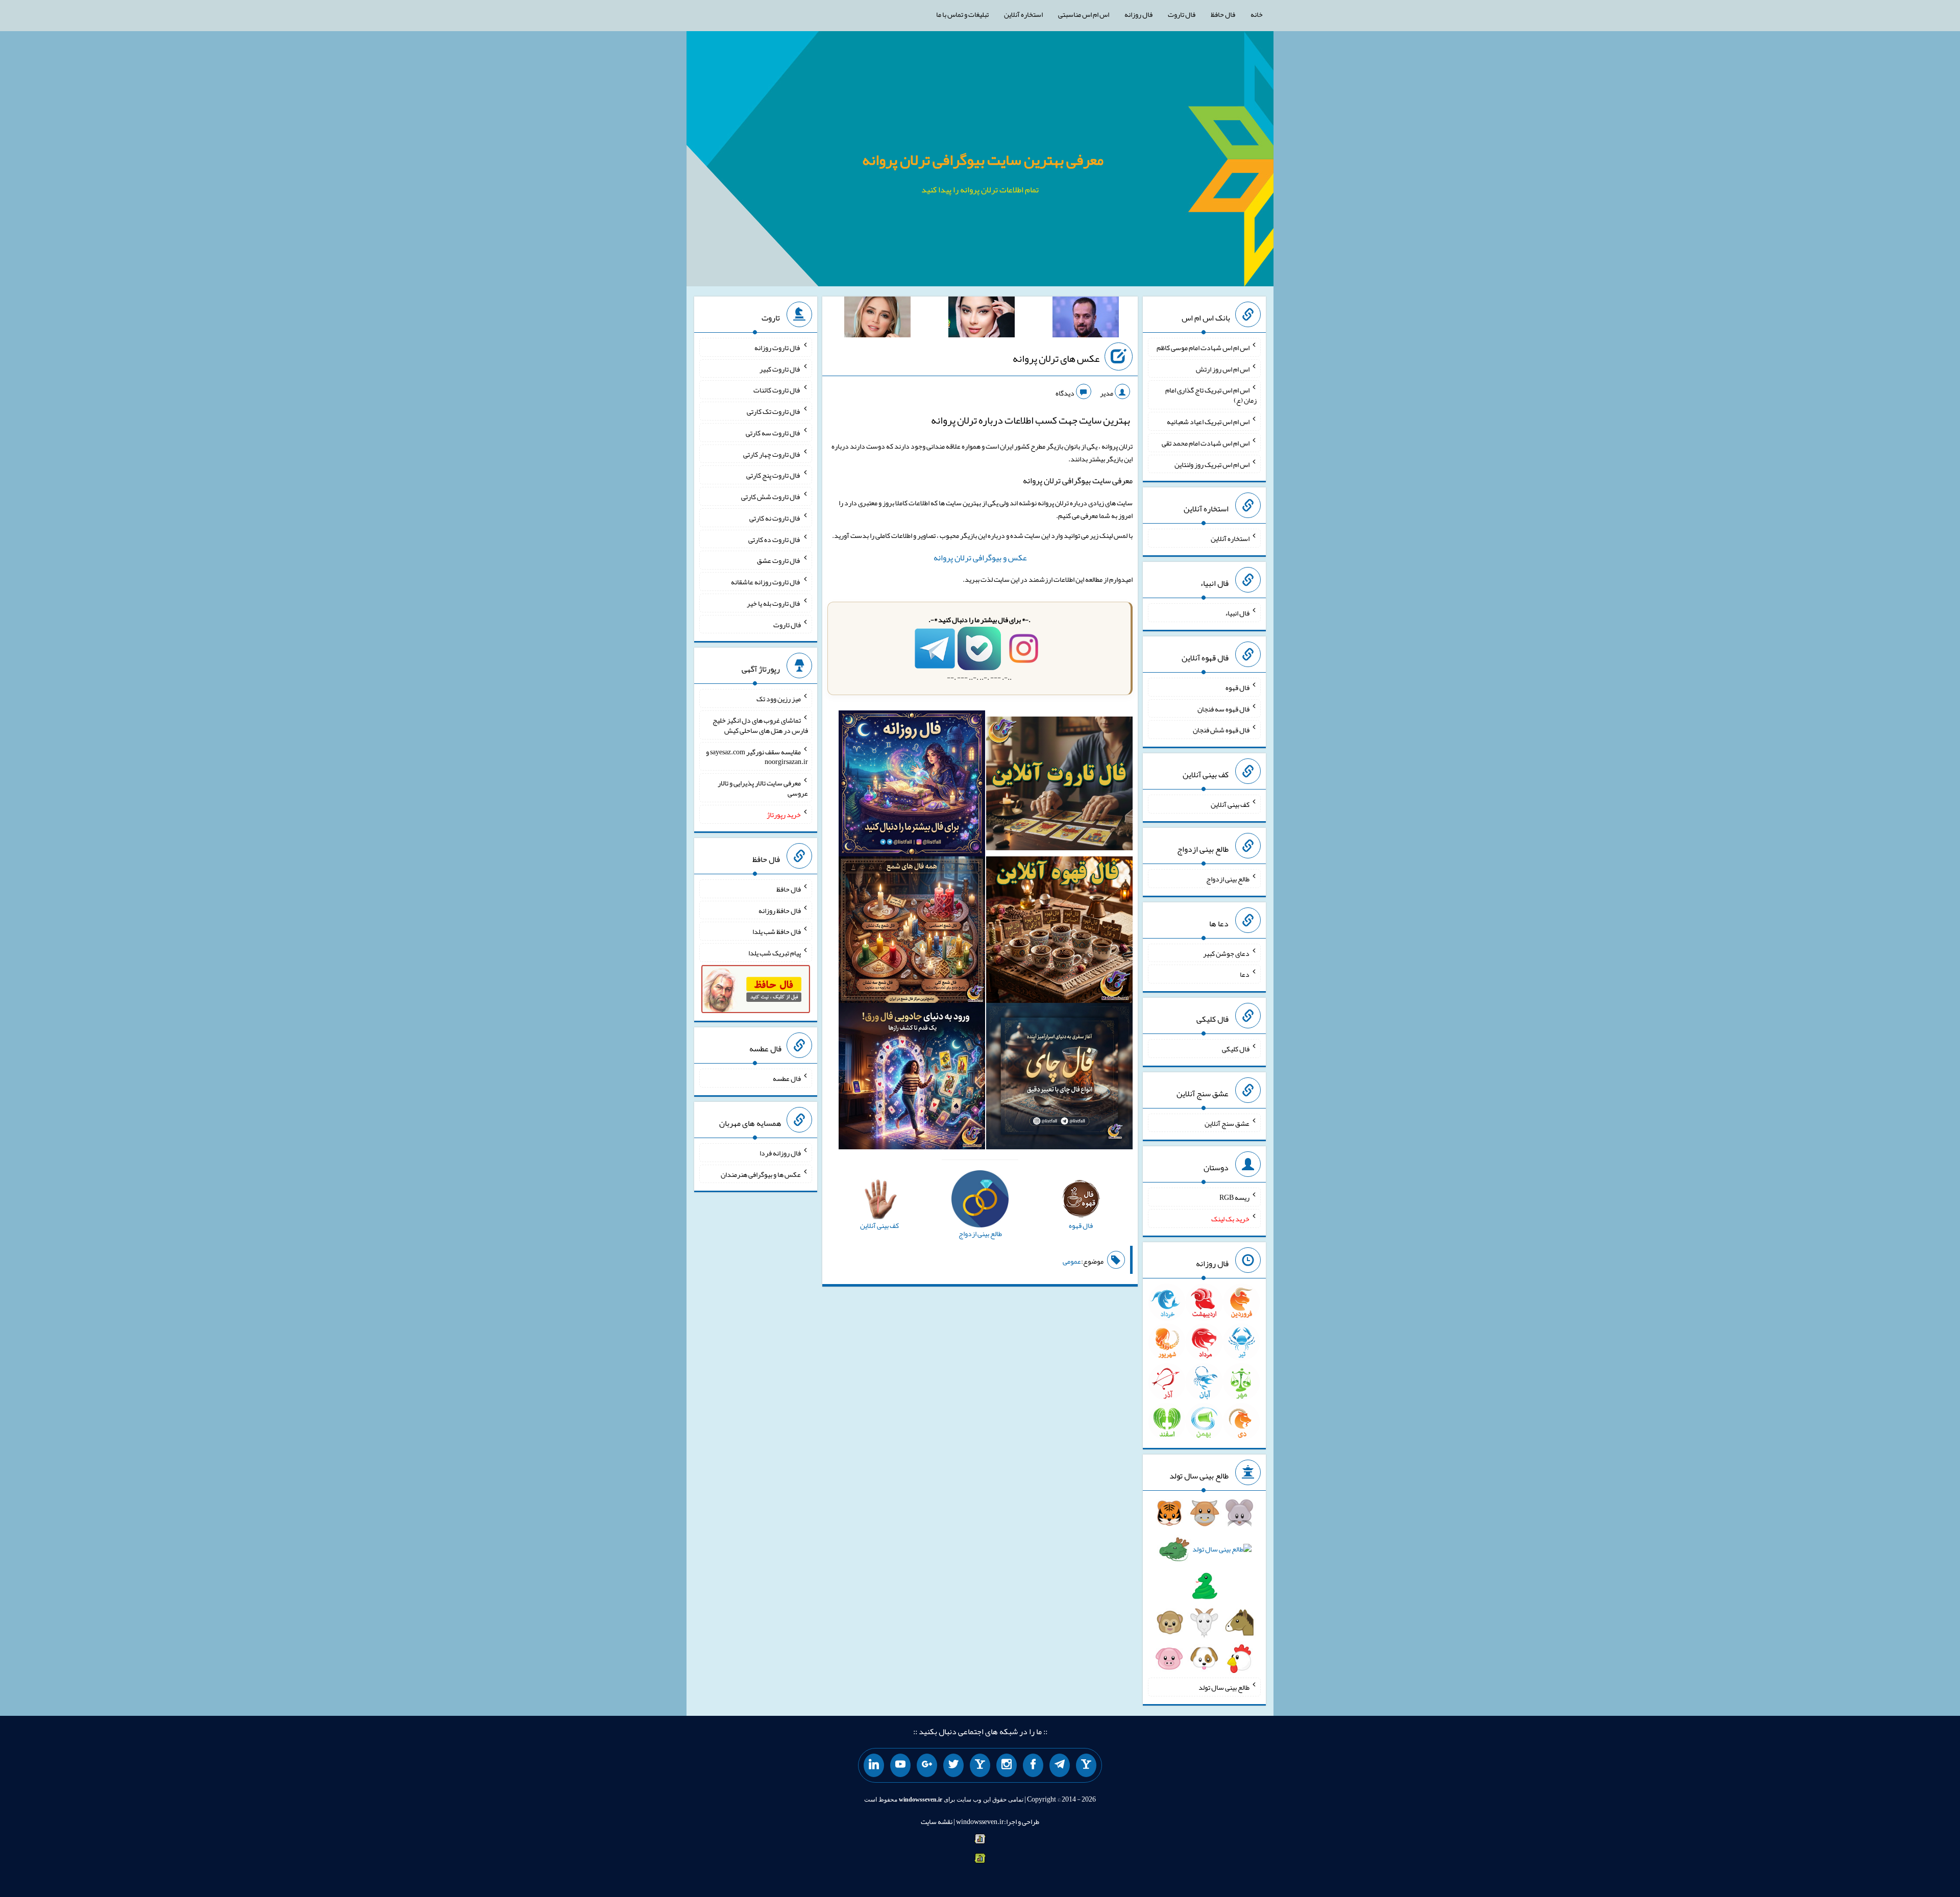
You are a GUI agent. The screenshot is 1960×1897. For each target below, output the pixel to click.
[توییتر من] (953, 1765)
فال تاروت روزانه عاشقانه (766, 582)
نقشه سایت (937, 1821)
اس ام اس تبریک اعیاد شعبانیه (1208, 422)
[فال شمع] (912, 932)
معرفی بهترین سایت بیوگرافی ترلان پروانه (983, 160)
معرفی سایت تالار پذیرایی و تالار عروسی (763, 788)
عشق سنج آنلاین (1227, 1123)
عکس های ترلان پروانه (1056, 358)
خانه (1257, 14)
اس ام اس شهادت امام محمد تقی (1206, 443)
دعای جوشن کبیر (1226, 953)
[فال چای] (1059, 1078)
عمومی (1072, 1261)
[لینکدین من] (874, 1765)
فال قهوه (1238, 687)
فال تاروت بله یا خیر (774, 603)
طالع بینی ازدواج (1228, 879)
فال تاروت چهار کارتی (772, 454)
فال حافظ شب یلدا (777, 931)
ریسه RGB (1234, 1197)
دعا (1245, 974)
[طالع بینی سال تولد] (1204, 1589)
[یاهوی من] (1086, 1765)
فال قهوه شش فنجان (1221, 730)
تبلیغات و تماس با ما (962, 14)
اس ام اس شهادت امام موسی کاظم (1203, 348)
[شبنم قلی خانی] (877, 319)
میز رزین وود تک (779, 699)
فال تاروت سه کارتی (773, 433)
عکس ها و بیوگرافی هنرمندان (761, 1174)
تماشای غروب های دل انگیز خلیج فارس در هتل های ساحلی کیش (760, 725)
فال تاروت (1182, 14)
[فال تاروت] (1059, 785)
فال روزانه (1138, 14)
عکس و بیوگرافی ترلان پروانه (980, 558)
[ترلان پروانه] (982, 319)
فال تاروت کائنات (777, 390)
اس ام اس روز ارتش (1223, 368)
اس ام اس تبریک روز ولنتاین (1212, 464)
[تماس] (980, 1765)
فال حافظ (1223, 14)
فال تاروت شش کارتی (771, 497)
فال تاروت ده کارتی (775, 539)
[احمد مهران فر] (1086, 319)
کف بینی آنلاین (1230, 804)
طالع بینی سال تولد (1224, 1687)
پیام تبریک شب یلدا (775, 953)
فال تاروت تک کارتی (774, 411)
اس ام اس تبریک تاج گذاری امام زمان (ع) (1211, 395)
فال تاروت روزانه (778, 348)
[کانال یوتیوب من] (900, 1765)
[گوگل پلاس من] (927, 1765)
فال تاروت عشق (779, 560)
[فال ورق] (912, 1078)
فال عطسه (787, 1078)
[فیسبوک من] (1033, 1765)
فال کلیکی (1236, 1049)
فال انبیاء (1237, 613)
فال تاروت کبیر (780, 368)
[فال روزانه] (912, 785)
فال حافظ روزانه (780, 910)
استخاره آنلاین (1023, 14)
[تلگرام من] (1060, 1765)
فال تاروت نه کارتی (775, 518)
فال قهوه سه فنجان (1223, 708)
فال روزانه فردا (780, 1153)
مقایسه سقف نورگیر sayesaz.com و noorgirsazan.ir (757, 756)
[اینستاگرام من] (1007, 1765)
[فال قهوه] (1059, 932)
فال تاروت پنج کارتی (774, 475)
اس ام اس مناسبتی (1084, 14)
